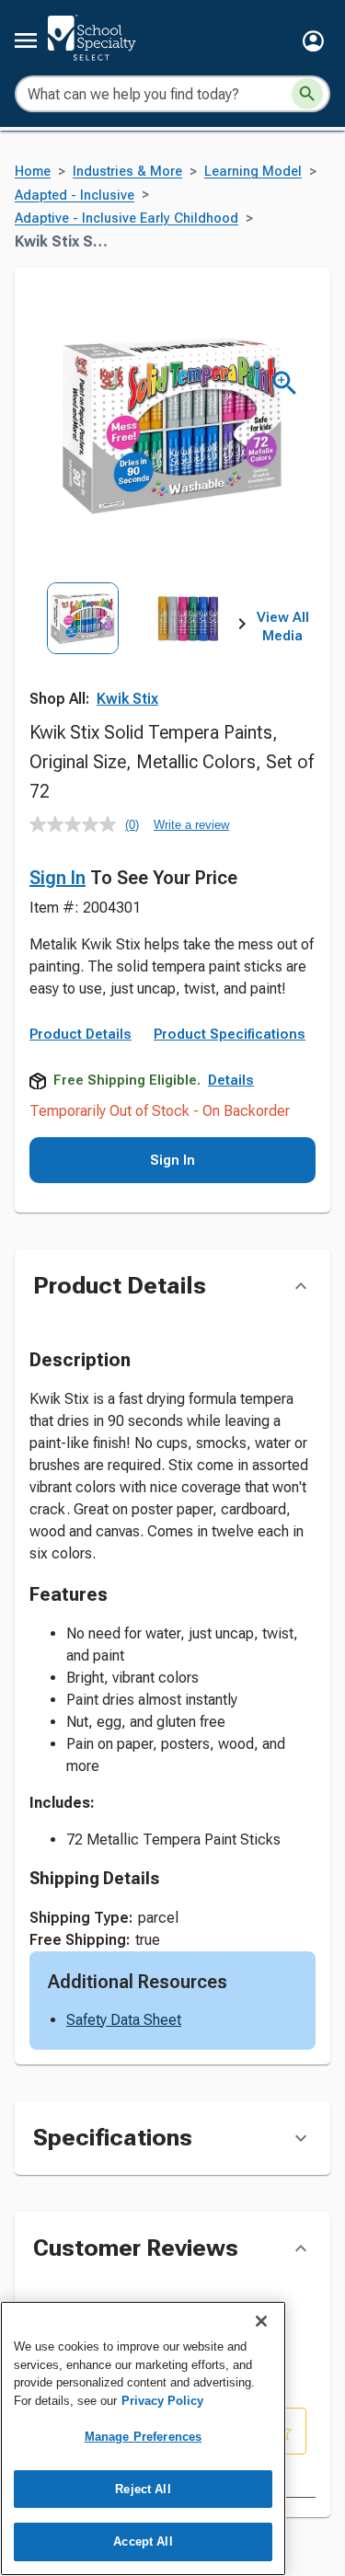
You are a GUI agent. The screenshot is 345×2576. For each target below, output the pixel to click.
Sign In (57, 878)
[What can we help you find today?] (307, 94)
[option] (83, 648)
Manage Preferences (143, 2437)
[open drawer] (26, 40)
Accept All (143, 2541)
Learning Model (253, 172)
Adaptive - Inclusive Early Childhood (126, 218)
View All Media (283, 627)
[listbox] (136, 648)
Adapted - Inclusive (75, 195)
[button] (313, 41)
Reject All (143, 2489)
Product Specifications (230, 1034)
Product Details (80, 1034)
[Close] (261, 2321)
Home (33, 172)
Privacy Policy (162, 2401)
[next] (242, 627)
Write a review (191, 825)
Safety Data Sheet (124, 2020)
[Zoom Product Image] (285, 383)
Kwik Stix (127, 699)
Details (231, 1080)
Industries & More (127, 172)
